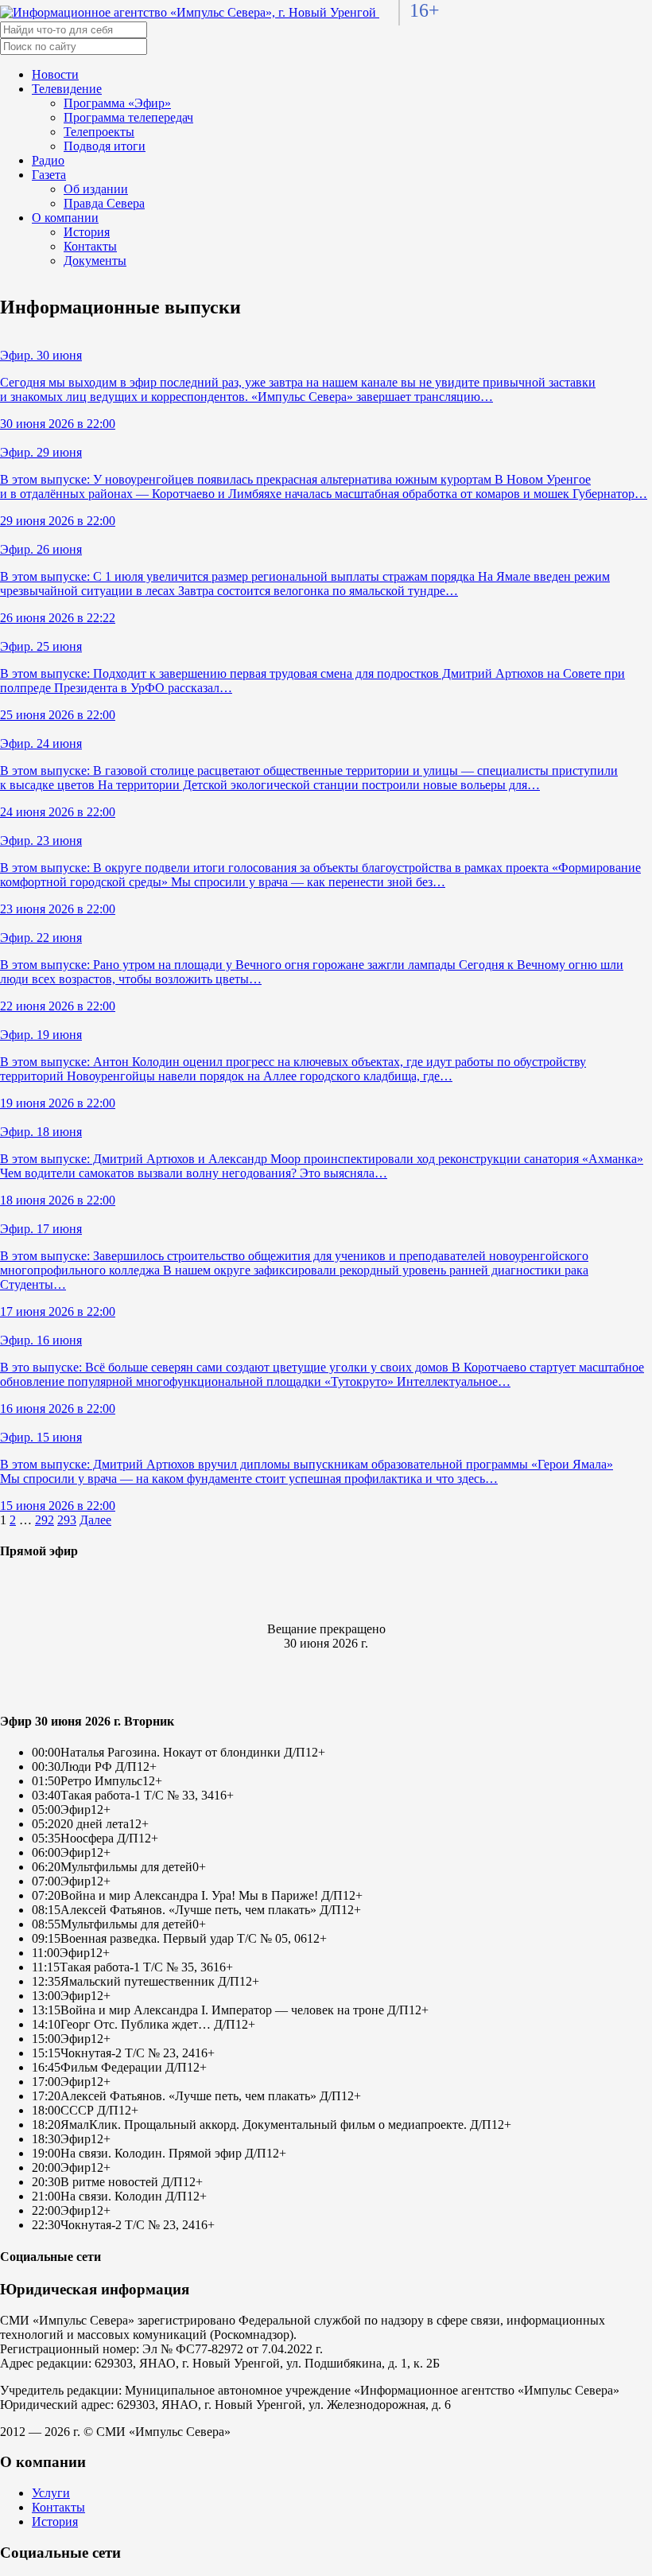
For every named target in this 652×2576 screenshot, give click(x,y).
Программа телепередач (128, 117)
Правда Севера (104, 203)
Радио (48, 160)
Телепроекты (99, 132)
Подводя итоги (105, 146)
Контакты (90, 246)
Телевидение (67, 89)
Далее (95, 1520)
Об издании (96, 189)
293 (67, 1520)
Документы (95, 261)
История (87, 232)
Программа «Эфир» (117, 103)
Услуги (51, 2493)
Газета (49, 175)
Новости (55, 74)
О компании (65, 218)
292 (45, 1520)
